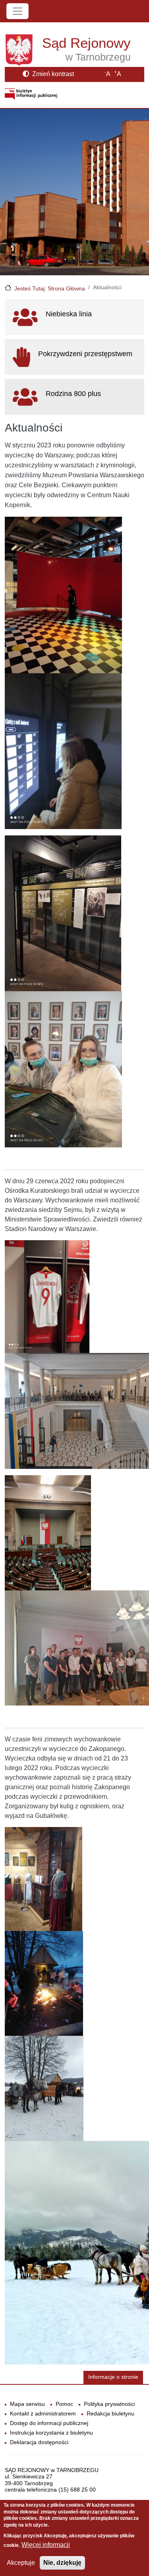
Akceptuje (21, 2563)
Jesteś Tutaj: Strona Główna (50, 288)
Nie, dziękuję (62, 2563)
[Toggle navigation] (17, 11)
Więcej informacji (46, 2545)
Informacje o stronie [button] (113, 2377)
